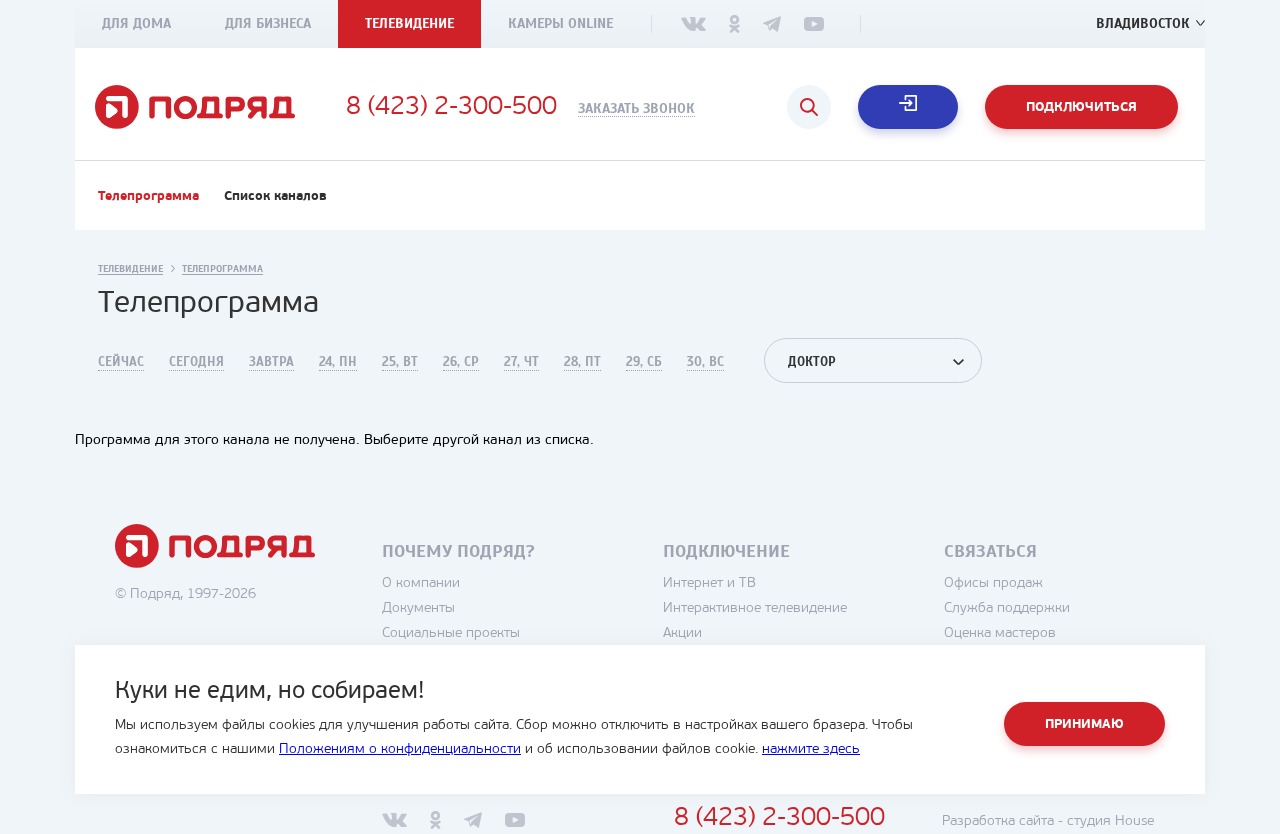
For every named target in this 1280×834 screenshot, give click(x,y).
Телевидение (409, 23)
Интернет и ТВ (709, 583)
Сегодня (196, 362)
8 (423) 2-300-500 (451, 108)
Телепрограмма (148, 196)
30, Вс (705, 362)
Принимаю (1084, 724)
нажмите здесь (811, 749)
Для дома (136, 23)
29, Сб (644, 362)
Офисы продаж (993, 583)
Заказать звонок (636, 109)
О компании (421, 583)
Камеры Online (560, 23)
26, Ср (461, 362)
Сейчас (121, 362)
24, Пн (338, 362)
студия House (1110, 821)
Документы (418, 608)
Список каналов (275, 196)
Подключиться (1081, 107)
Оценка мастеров (1000, 633)
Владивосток (1143, 23)
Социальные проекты (451, 633)
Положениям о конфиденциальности (400, 749)
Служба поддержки (1007, 608)
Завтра (271, 362)
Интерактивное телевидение (755, 608)
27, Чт (521, 362)
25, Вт (400, 362)
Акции (682, 633)
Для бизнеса (268, 23)
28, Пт (582, 362)
